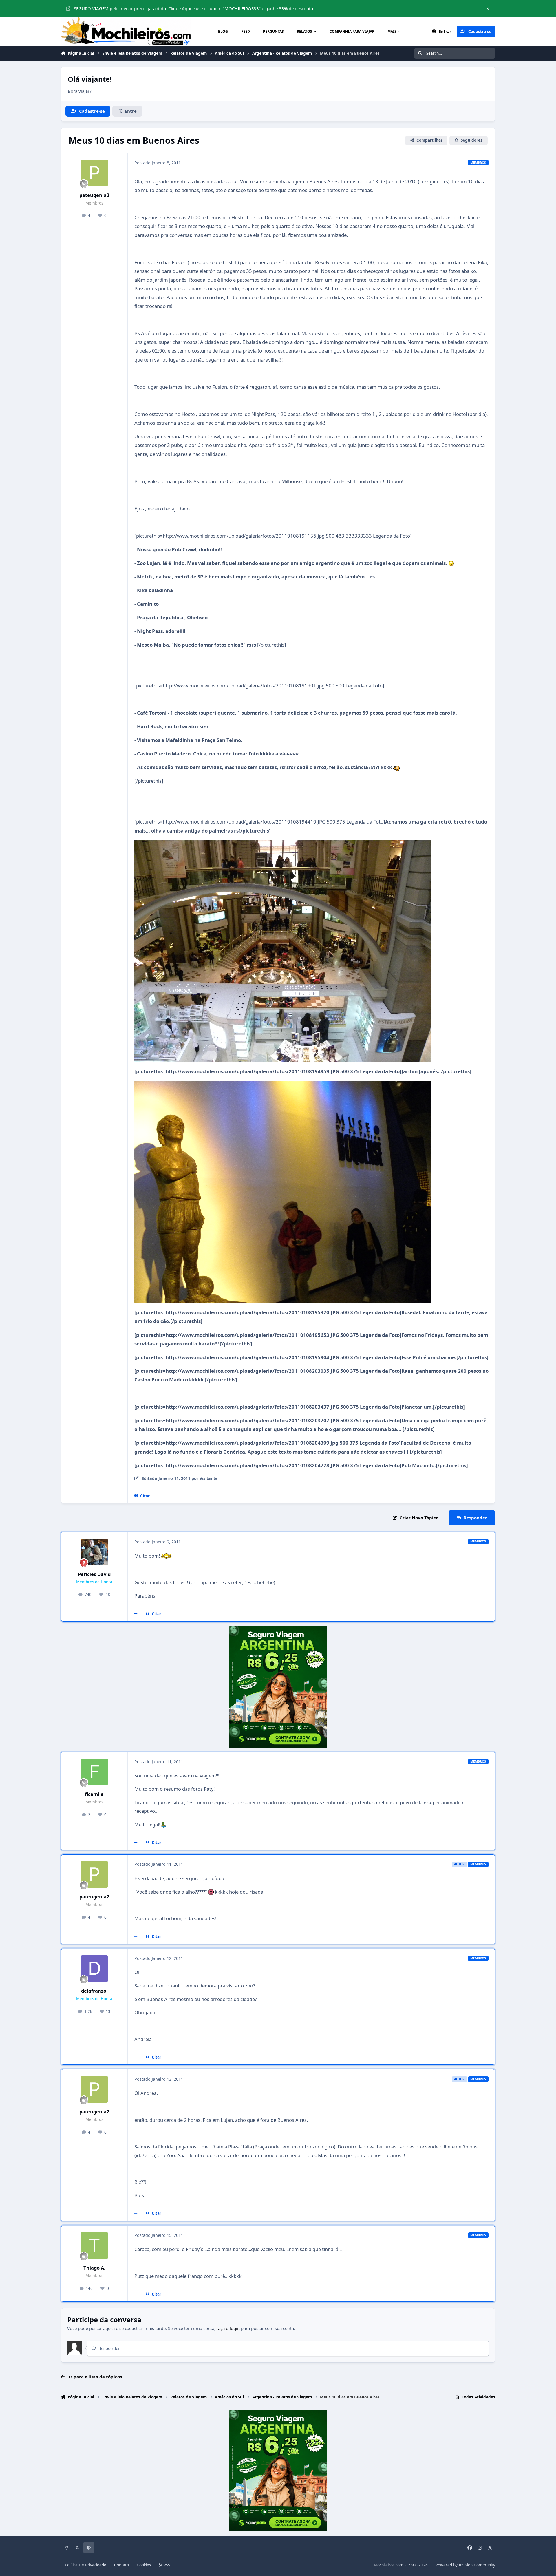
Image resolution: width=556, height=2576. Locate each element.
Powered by (465, 2565)
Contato (121, 2565)
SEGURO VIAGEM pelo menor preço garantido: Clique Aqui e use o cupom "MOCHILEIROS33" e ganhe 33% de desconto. (194, 8)
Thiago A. (94, 2268)
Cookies (144, 2565)
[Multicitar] (136, 1614)
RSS (166, 2565)
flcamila (94, 1794)
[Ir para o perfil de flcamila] (94, 1772)
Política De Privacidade (86, 2565)
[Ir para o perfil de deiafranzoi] (94, 1969)
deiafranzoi (94, 1991)
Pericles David (94, 1574)
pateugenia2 (94, 195)
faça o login (228, 2328)
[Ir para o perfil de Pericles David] (94, 1552)
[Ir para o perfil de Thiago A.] (94, 2245)
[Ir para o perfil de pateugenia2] (94, 173)
